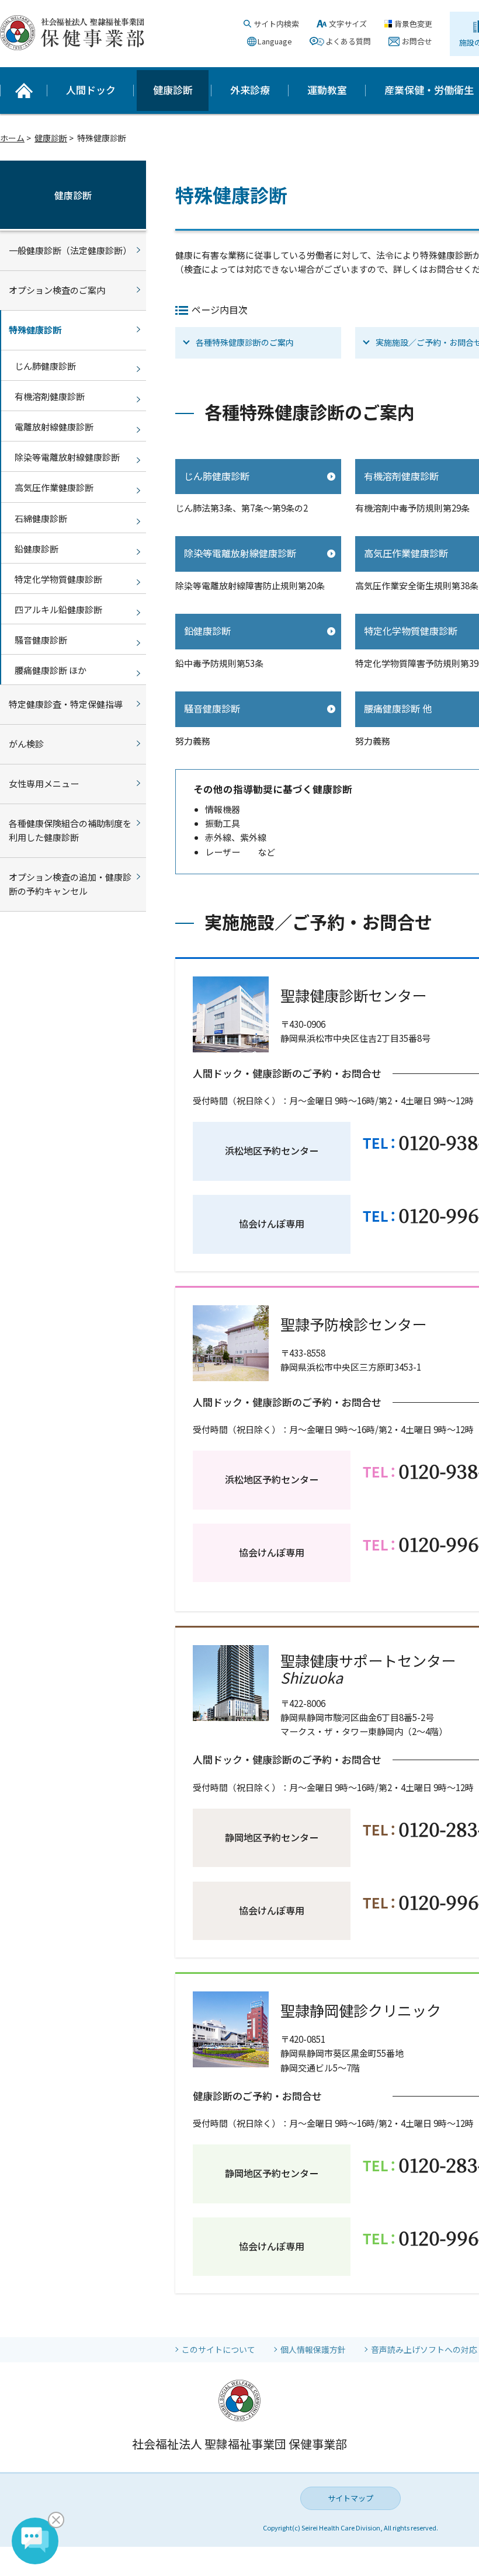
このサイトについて (218, 2349)
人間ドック (91, 90)
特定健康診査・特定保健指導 (66, 704)
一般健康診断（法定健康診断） (70, 250)
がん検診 (26, 744)
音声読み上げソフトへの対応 (424, 2349)
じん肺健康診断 (217, 476)
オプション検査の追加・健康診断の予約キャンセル (70, 884)
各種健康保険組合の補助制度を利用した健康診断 (70, 830)
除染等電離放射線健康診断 (240, 553)
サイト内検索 (276, 24)
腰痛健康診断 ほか (51, 670)
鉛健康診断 (207, 631)
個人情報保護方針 (313, 2349)
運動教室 (327, 90)
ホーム (12, 138)
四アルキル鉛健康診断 (58, 609)
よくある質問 (348, 41)
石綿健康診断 (41, 518)
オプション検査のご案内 (57, 290)
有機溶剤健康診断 (50, 396)
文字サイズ (348, 24)
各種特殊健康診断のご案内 (245, 342)
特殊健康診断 (35, 330)
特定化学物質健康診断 (58, 579)
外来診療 (250, 90)
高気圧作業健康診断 (54, 487)
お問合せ (417, 41)
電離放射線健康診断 (54, 427)
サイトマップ (350, 2498)
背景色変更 (413, 24)
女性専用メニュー (44, 783)
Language (275, 41)
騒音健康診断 (212, 708)
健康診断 (173, 90)
